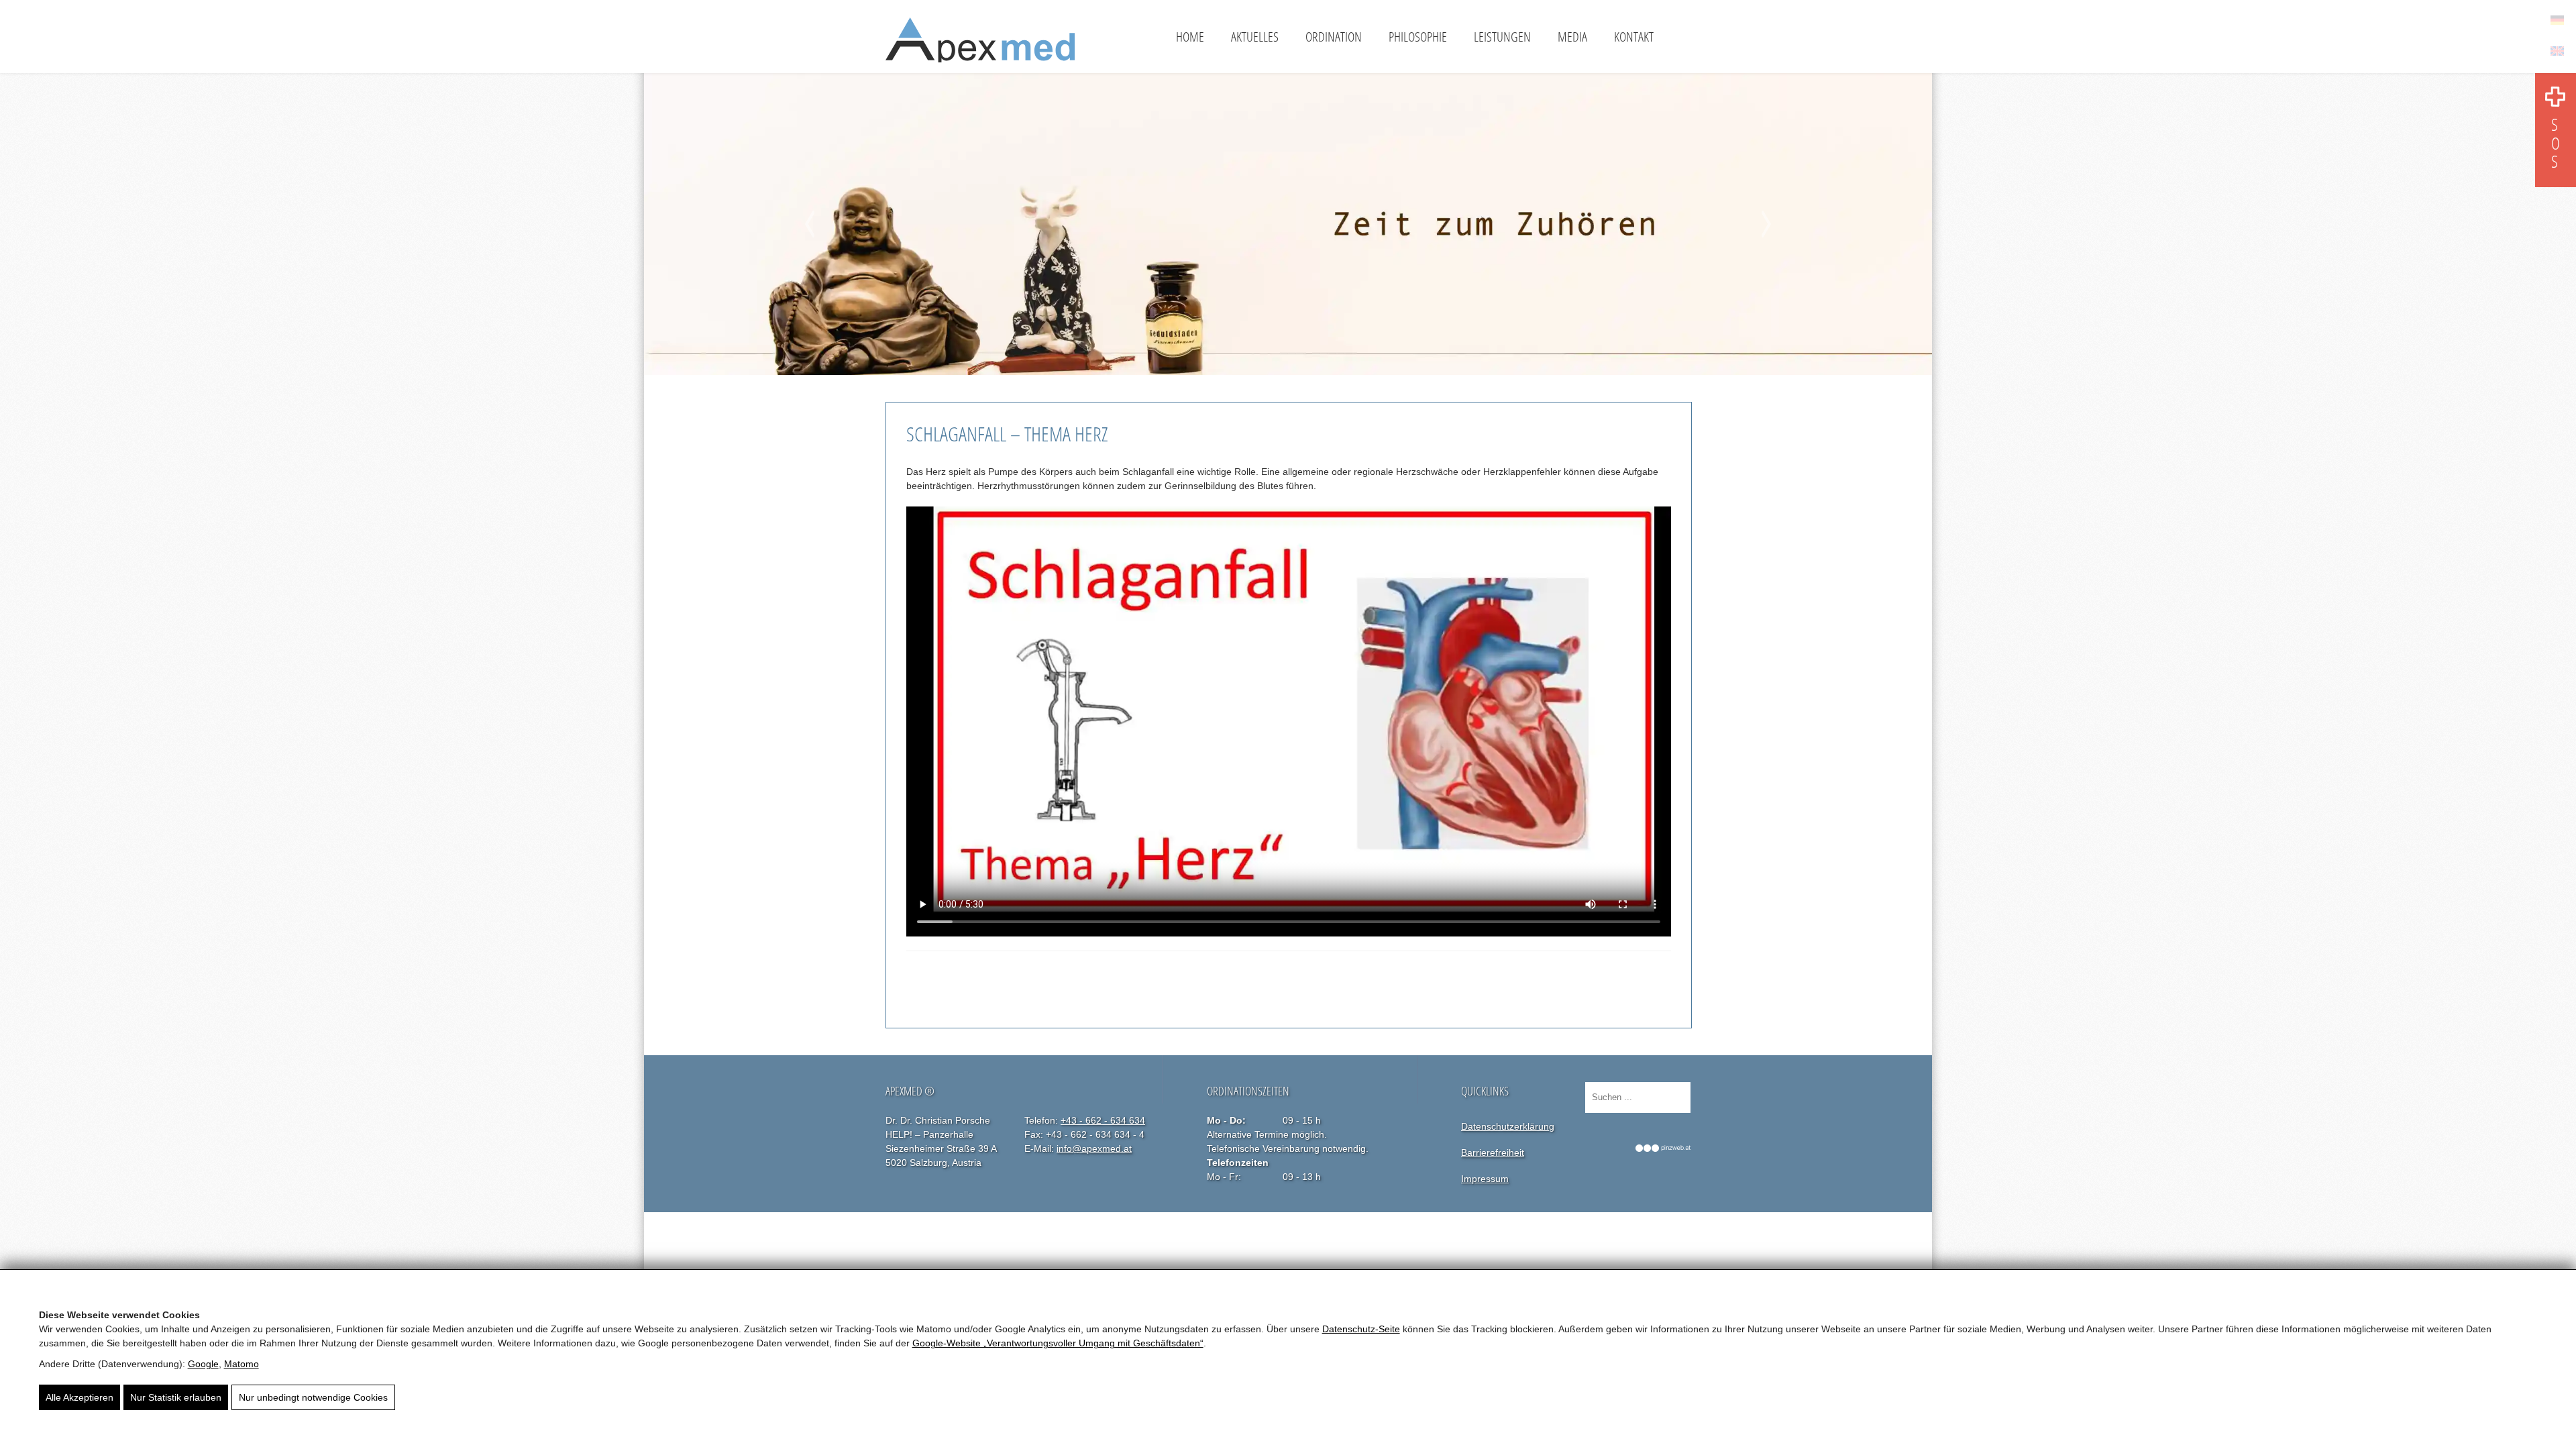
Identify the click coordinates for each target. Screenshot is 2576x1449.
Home (1190, 37)
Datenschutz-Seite (1361, 1329)
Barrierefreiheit (1493, 1152)
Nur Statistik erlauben (176, 1397)
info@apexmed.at (1094, 1148)
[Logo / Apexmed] (980, 45)
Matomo (241, 1364)
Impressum (1485, 1179)
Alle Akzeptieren (79, 1397)
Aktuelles (1255, 37)
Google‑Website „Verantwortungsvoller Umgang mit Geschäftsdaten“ (1058, 1343)
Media (1572, 37)
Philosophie (1418, 37)
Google (203, 1364)
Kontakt (1634, 37)
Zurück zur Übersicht (965, 979)
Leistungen (1502, 37)
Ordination (1334, 37)
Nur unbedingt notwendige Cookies (313, 1397)
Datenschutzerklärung (1508, 1126)
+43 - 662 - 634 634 (1103, 1120)
